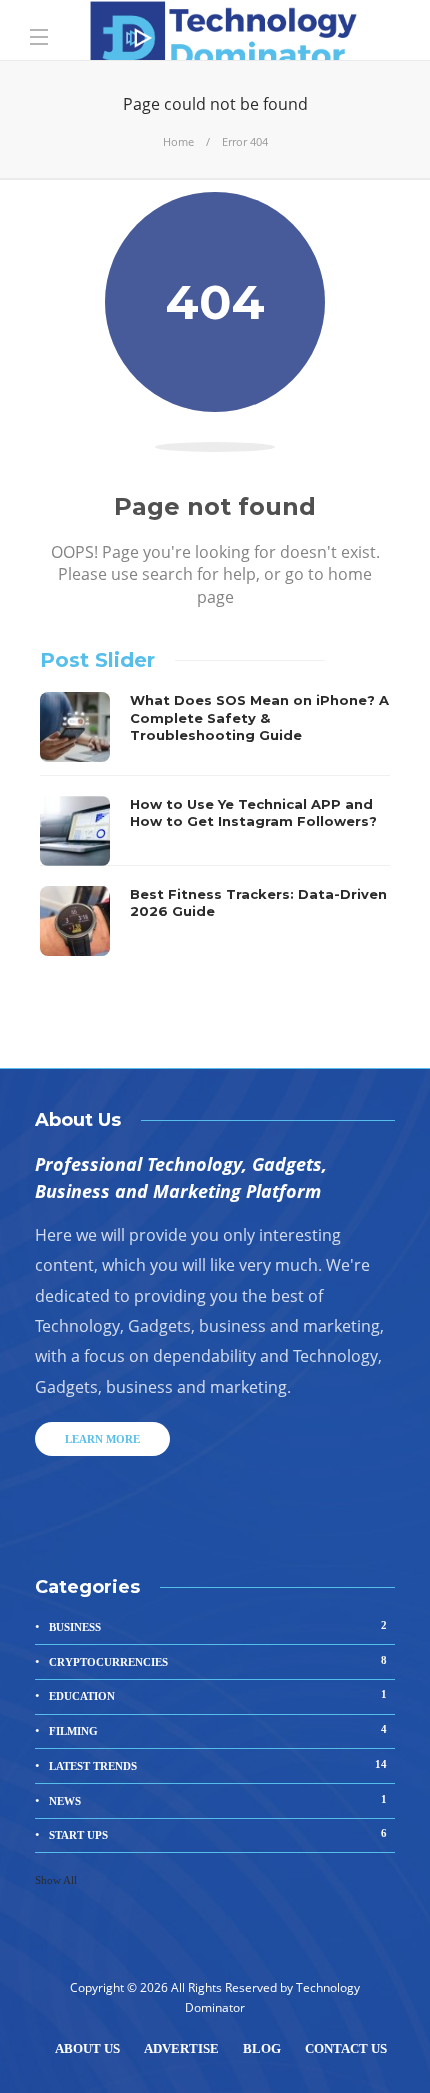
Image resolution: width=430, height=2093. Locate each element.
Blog (262, 2048)
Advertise (181, 2048)
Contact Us (346, 2048)
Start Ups (218, 1834)
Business (218, 1626)
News (218, 1800)
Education (218, 1695)
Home (178, 141)
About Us (87, 2048)
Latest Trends (218, 1765)
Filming (218, 1730)
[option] (215, 824)
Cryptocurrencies (218, 1661)
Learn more (102, 1439)
